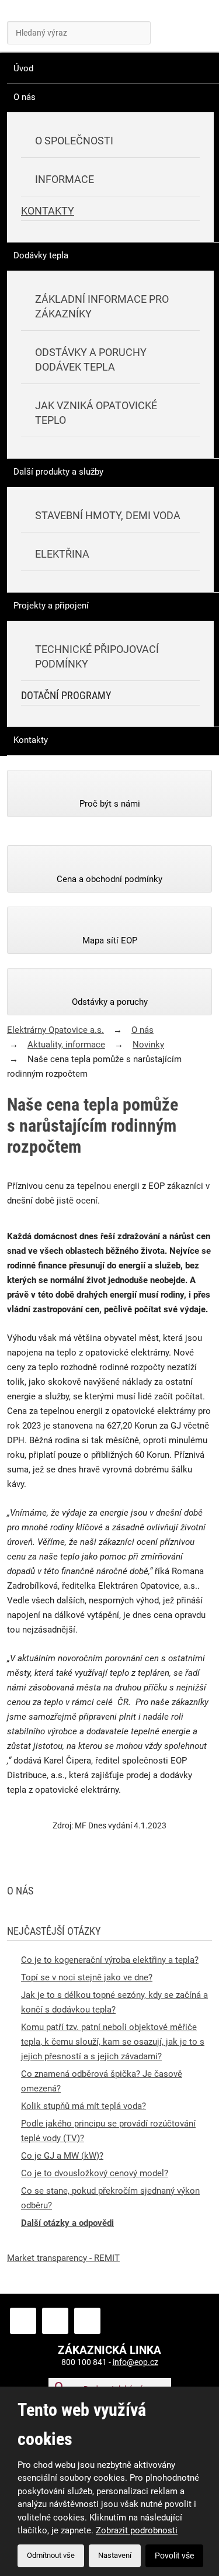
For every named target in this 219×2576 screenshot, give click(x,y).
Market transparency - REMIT (63, 2258)
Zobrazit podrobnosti (137, 2530)
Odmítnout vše (51, 2555)
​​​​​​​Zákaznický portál (142, 29)
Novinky (148, 1045)
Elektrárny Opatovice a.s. (55, 1030)
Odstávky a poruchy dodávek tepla (91, 359)
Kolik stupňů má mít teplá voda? (84, 2106)
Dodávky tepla (41, 255)
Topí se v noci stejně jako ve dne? (87, 1977)
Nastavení (115, 2555)
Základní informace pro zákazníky (102, 306)
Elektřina (62, 554)
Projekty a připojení (51, 606)
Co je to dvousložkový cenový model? (95, 2173)
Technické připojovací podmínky (97, 656)
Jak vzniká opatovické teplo (96, 413)
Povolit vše (174, 2556)
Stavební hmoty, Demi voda (108, 515)
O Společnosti (74, 141)
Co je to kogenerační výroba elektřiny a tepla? (110, 1960)
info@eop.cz (135, 2362)
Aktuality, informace (66, 1045)
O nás (25, 97)
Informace (65, 179)
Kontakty (48, 211)
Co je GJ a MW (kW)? (62, 2156)
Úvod (23, 68)
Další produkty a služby (58, 472)
